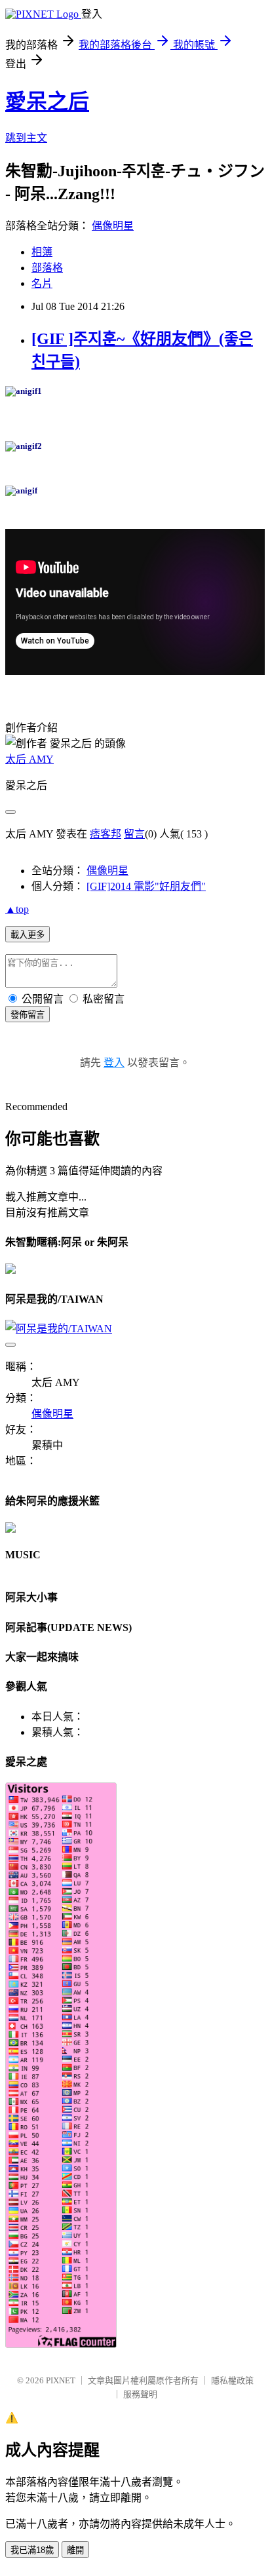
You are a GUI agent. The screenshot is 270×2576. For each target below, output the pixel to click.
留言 (134, 834)
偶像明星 (113, 226)
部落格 (47, 268)
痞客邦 (106, 834)
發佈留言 (28, 1015)
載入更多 (28, 935)
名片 (42, 283)
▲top (17, 909)
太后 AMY (29, 759)
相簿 (42, 252)
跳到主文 (26, 138)
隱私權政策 (232, 2380)
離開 (75, 2550)
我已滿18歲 (32, 2550)
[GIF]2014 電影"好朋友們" (146, 886)
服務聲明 (140, 2394)
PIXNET (61, 2380)
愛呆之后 (47, 102)
